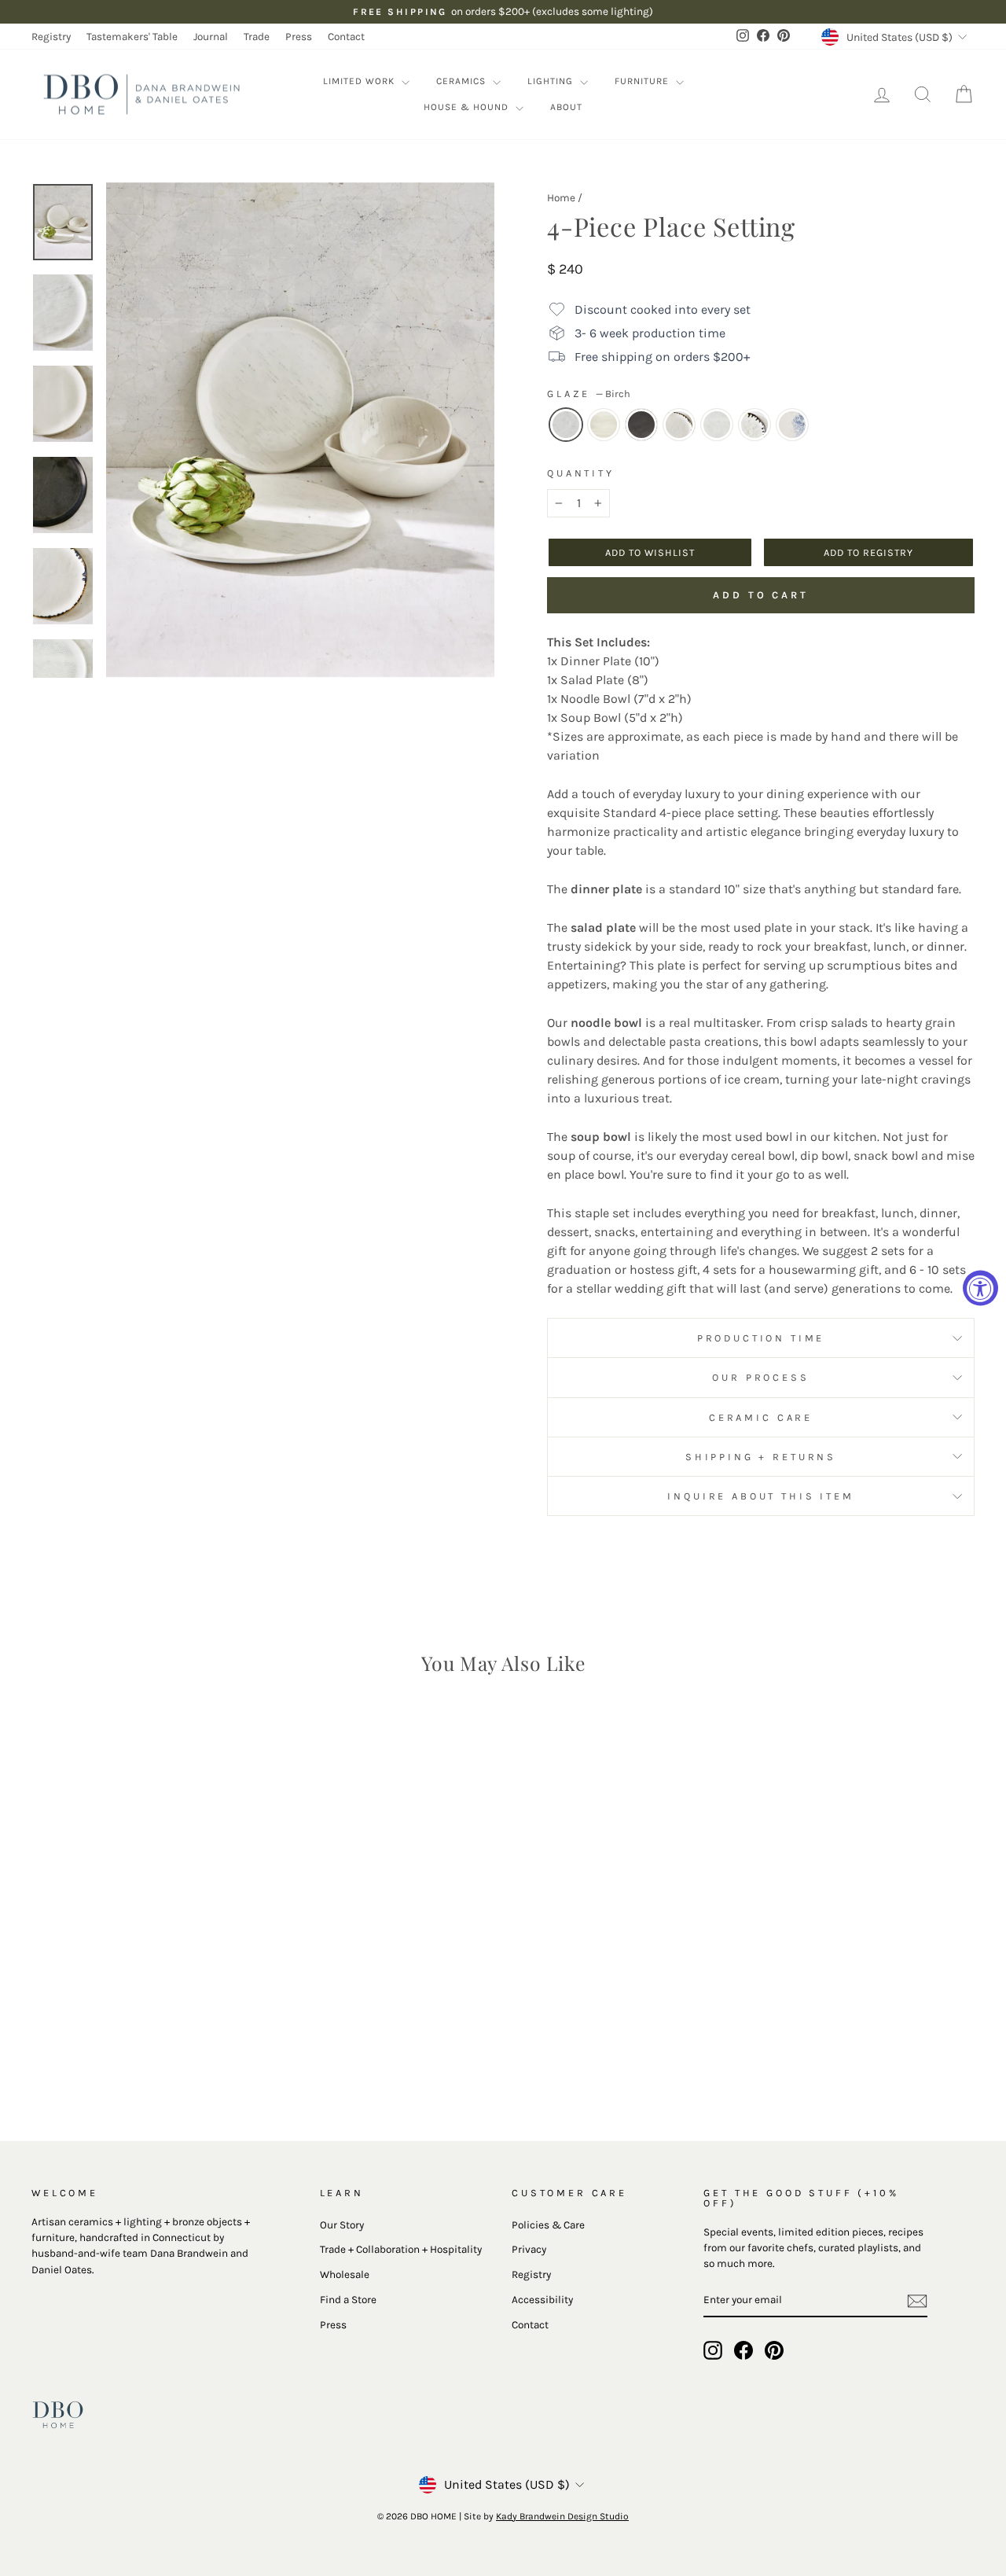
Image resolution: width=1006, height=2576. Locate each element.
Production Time (761, 1338)
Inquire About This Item (760, 1496)
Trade (257, 37)
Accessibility (542, 2300)
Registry (51, 37)
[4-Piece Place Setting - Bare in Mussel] (121, 2048)
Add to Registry (868, 552)
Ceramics (463, 81)
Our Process (760, 1377)
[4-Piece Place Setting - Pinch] (185, 2048)
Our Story (342, 2225)
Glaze (589, 394)
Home (561, 198)
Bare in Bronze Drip (679, 425)
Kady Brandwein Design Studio (562, 2516)
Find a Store (348, 2300)
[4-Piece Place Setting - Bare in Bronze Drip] (143, 2048)
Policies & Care (548, 2225)
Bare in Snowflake (604, 425)
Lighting (552, 81)
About (566, 107)
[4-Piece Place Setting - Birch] (79, 2048)
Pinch (754, 425)
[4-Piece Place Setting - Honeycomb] (164, 2048)
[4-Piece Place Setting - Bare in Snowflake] (100, 2048)
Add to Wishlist (650, 552)
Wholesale (345, 2274)
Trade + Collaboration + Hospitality (401, 2249)
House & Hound (468, 107)
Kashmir (792, 425)
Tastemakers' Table (132, 37)
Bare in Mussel (641, 425)
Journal (211, 37)
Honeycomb (717, 425)
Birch (566, 425)
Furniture (643, 81)
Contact (346, 37)
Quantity (581, 473)
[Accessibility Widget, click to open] (980, 1288)
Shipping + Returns (761, 1457)
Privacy (529, 2249)
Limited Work (360, 81)
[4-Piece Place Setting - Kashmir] (206, 2048)
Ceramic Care (761, 1417)
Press (299, 37)
